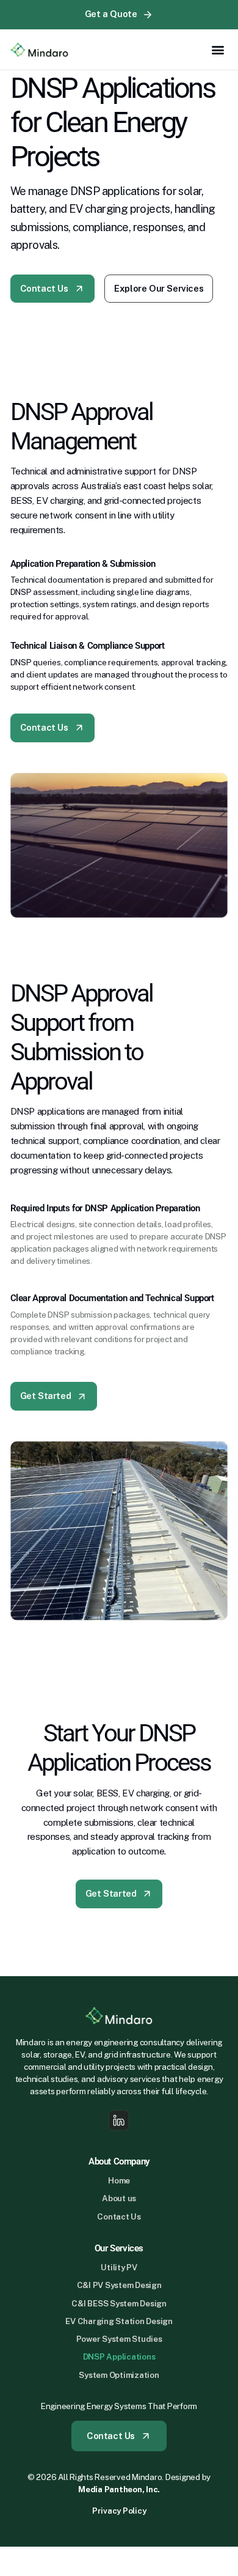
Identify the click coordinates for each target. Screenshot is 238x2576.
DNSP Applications (119, 2357)
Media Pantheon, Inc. (119, 2489)
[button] (218, 50)
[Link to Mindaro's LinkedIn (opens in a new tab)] (119, 2120)
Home (119, 2181)
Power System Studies (119, 2339)
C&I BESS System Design (119, 2304)
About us (119, 2198)
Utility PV (119, 2268)
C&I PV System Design (119, 2285)
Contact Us (119, 2217)
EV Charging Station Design (119, 2321)
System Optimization (119, 2375)
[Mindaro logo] (40, 50)
